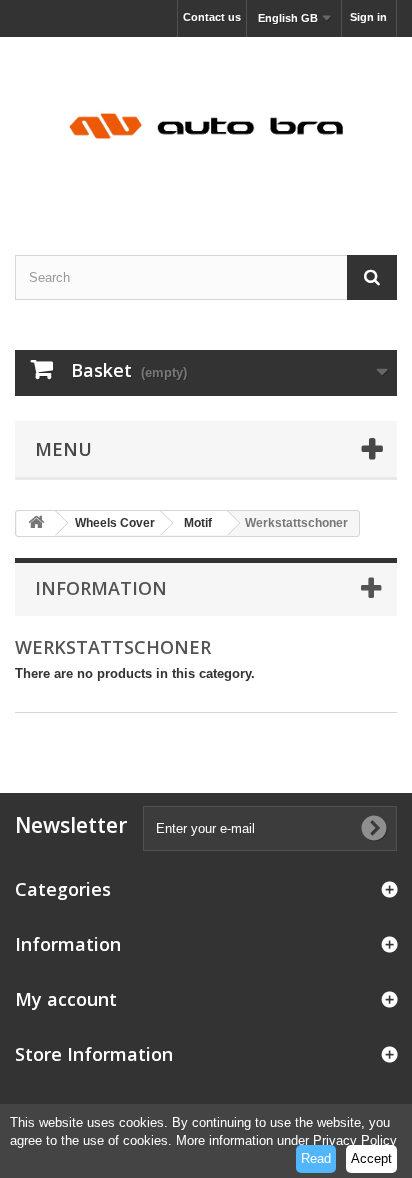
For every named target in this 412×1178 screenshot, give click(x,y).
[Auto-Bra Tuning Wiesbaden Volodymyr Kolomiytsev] (206, 128)
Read (316, 1158)
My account (66, 999)
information (101, 588)
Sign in (368, 17)
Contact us (212, 17)
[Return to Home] (36, 523)
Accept (371, 1158)
